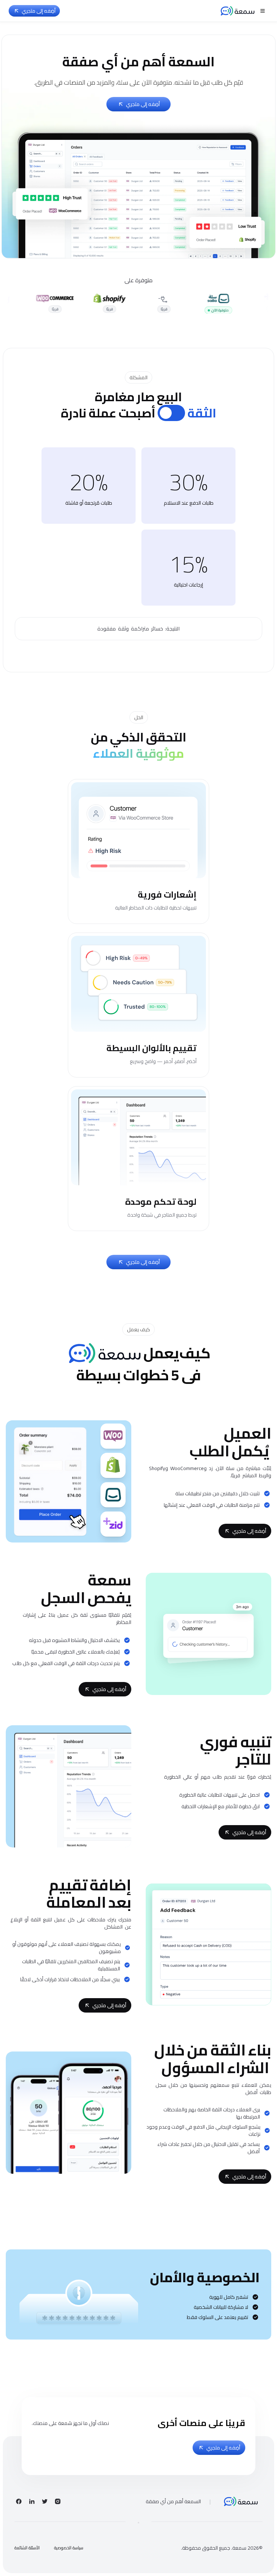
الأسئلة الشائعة (27, 2548)
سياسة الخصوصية (69, 2548)
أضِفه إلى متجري (39, 11)
